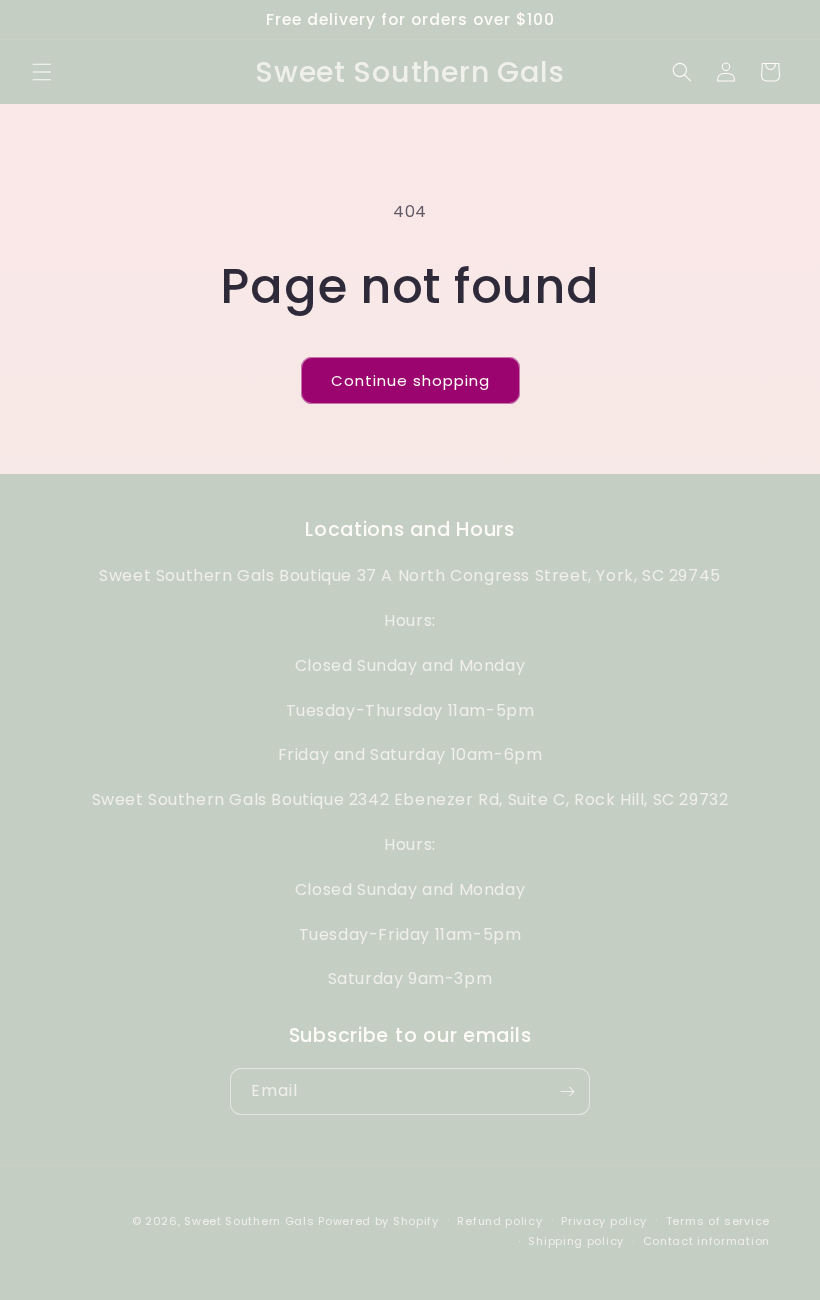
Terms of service (718, 1221)
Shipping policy (576, 1241)
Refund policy (499, 1221)
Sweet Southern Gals (249, 1221)
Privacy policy (604, 1221)
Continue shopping (410, 380)
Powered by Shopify (378, 1221)
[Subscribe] (567, 1091)
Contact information (706, 1241)
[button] (42, 72)
